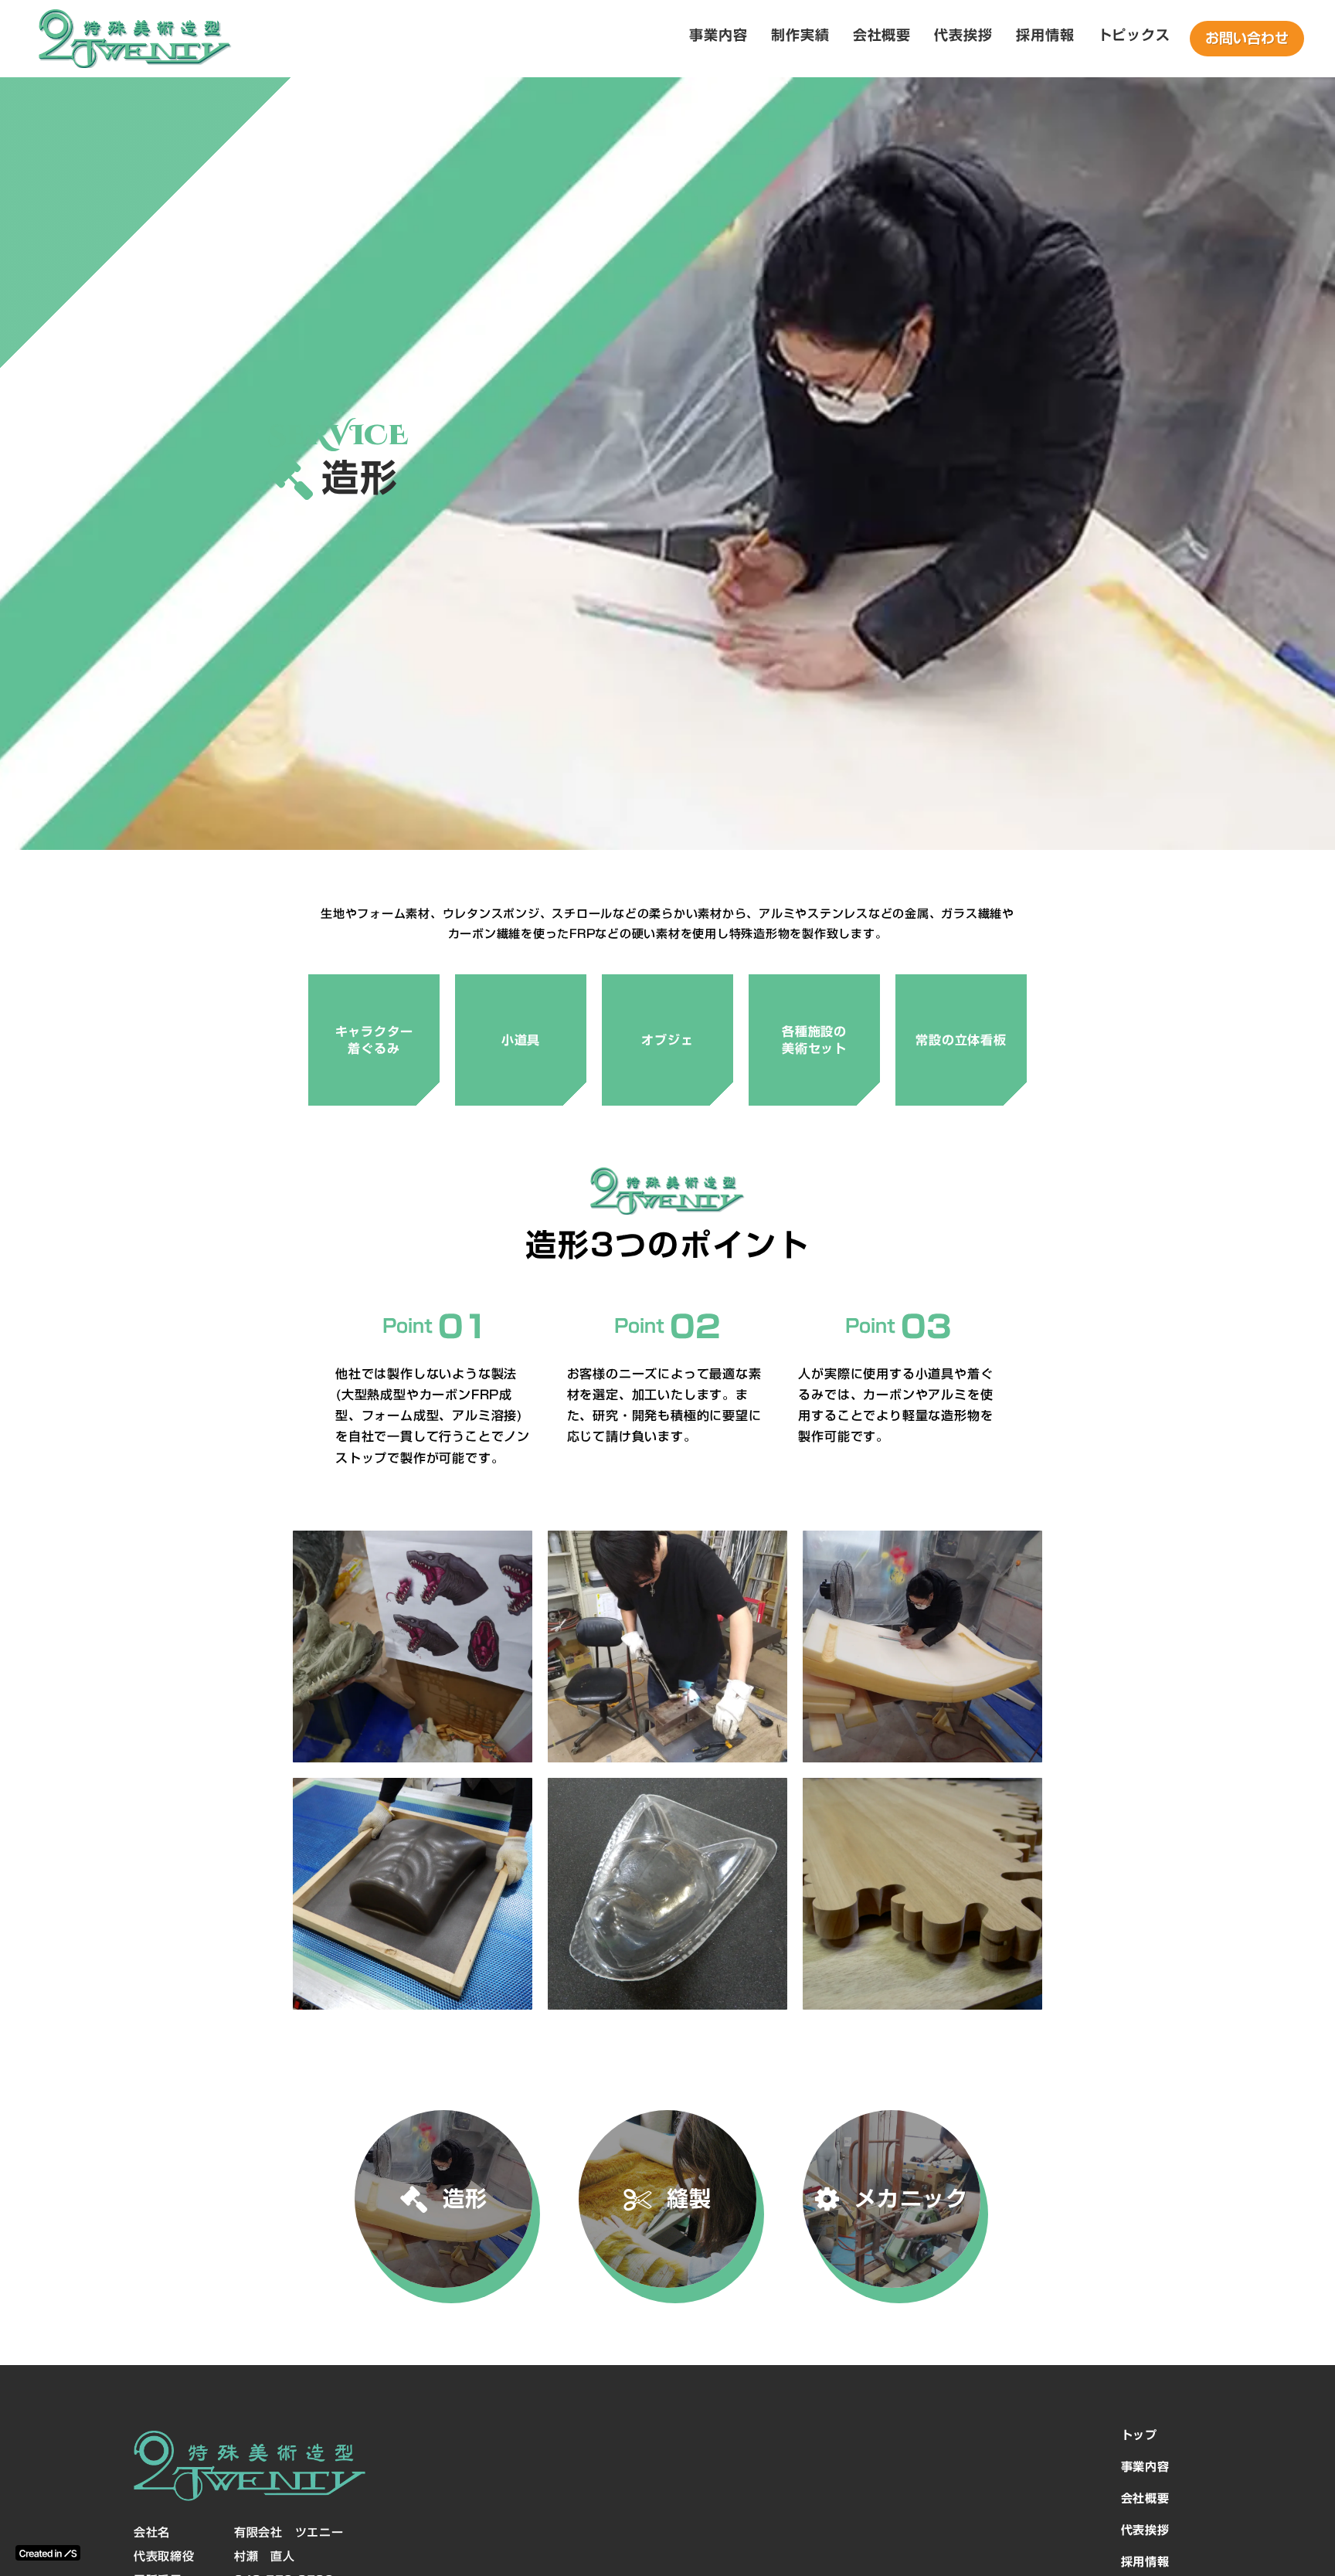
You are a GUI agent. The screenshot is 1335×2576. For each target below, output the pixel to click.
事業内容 (1145, 2467)
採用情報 (1145, 2562)
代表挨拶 (1145, 2530)
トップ (1139, 2435)
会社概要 (1145, 2498)
